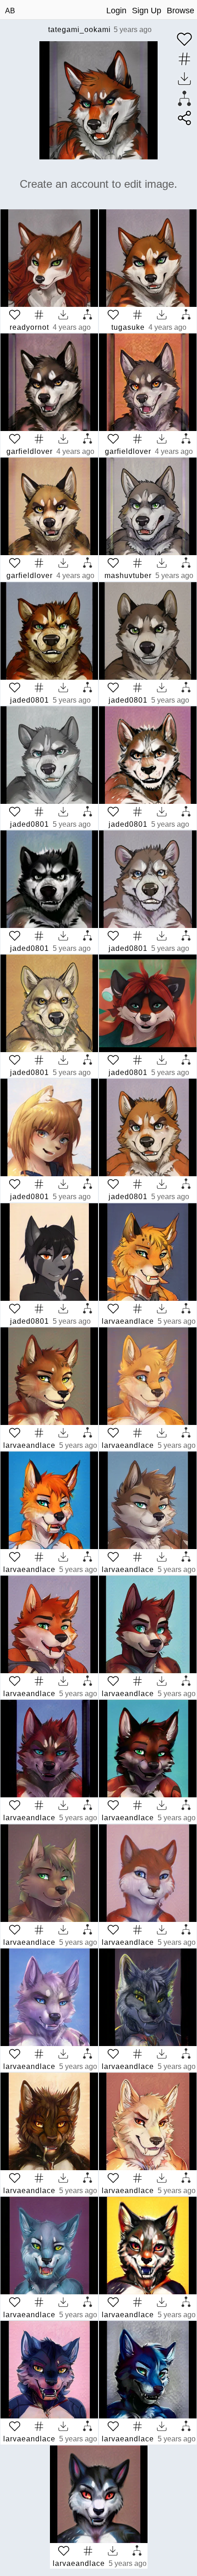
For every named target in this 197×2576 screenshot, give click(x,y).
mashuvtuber (128, 576)
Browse (181, 11)
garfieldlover (30, 451)
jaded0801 (30, 700)
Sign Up (147, 11)
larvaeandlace (128, 1321)
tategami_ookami (79, 30)
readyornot (29, 327)
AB (10, 11)
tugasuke (128, 327)
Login (116, 11)
